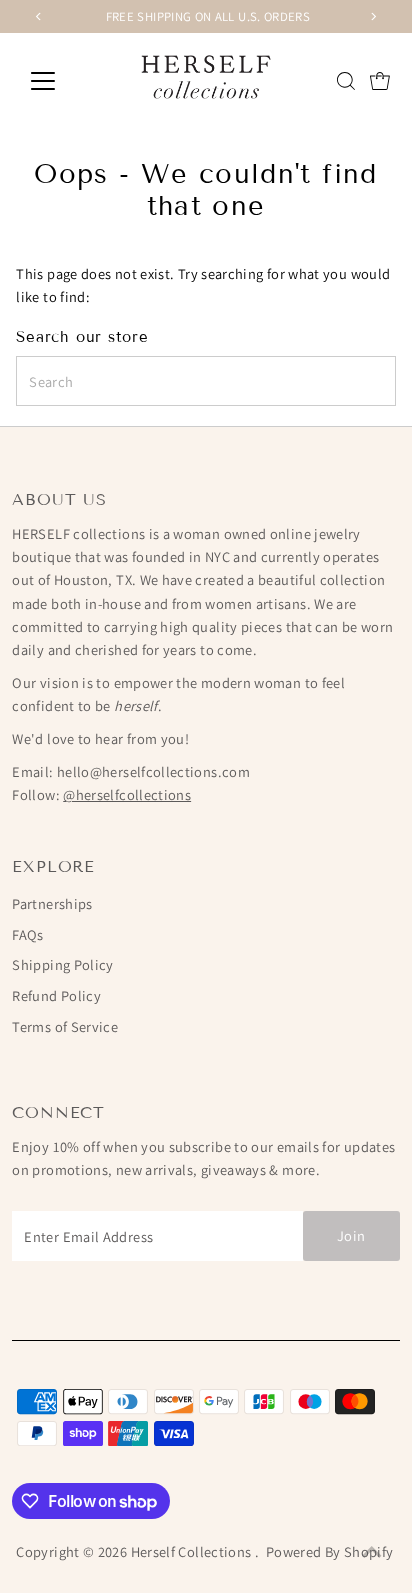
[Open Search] (346, 81)
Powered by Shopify (330, 1551)
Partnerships (52, 903)
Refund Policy (56, 995)
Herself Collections (193, 1551)
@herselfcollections (127, 794)
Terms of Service (65, 1026)
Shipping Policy (62, 964)
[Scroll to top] (372, 1553)
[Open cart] (380, 81)
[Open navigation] (61, 81)
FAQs (27, 934)
